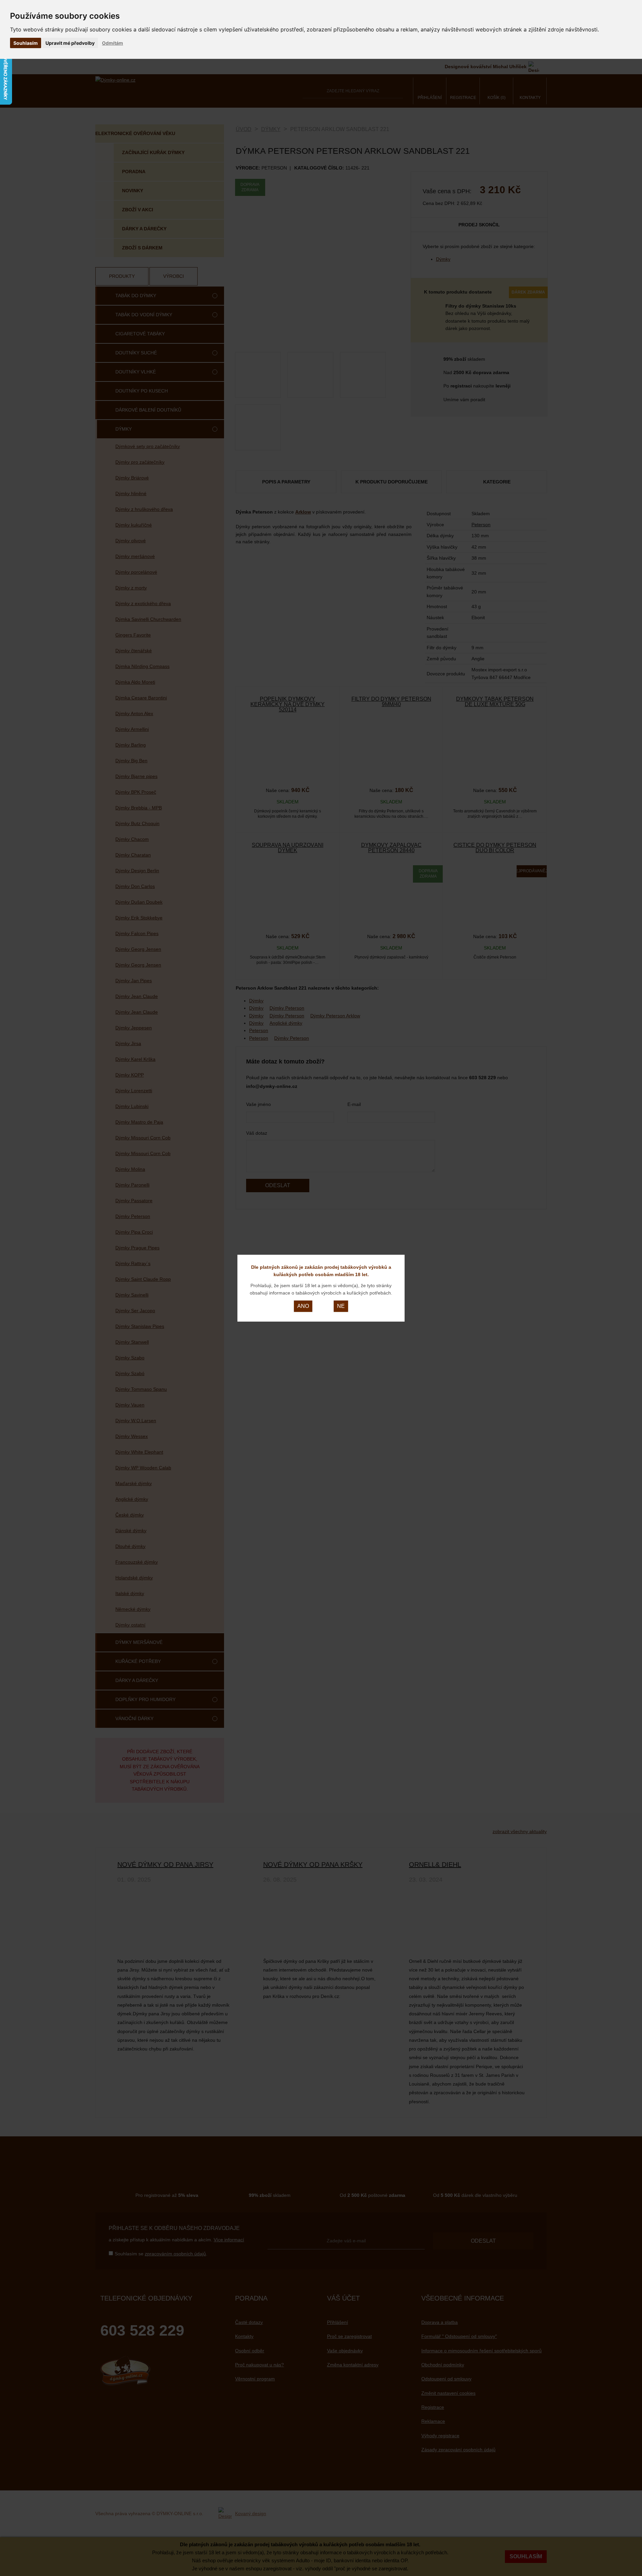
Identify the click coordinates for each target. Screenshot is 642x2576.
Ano (303, 1306)
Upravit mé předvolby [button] (70, 43)
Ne (341, 1306)
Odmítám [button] (113, 43)
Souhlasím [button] (26, 43)
